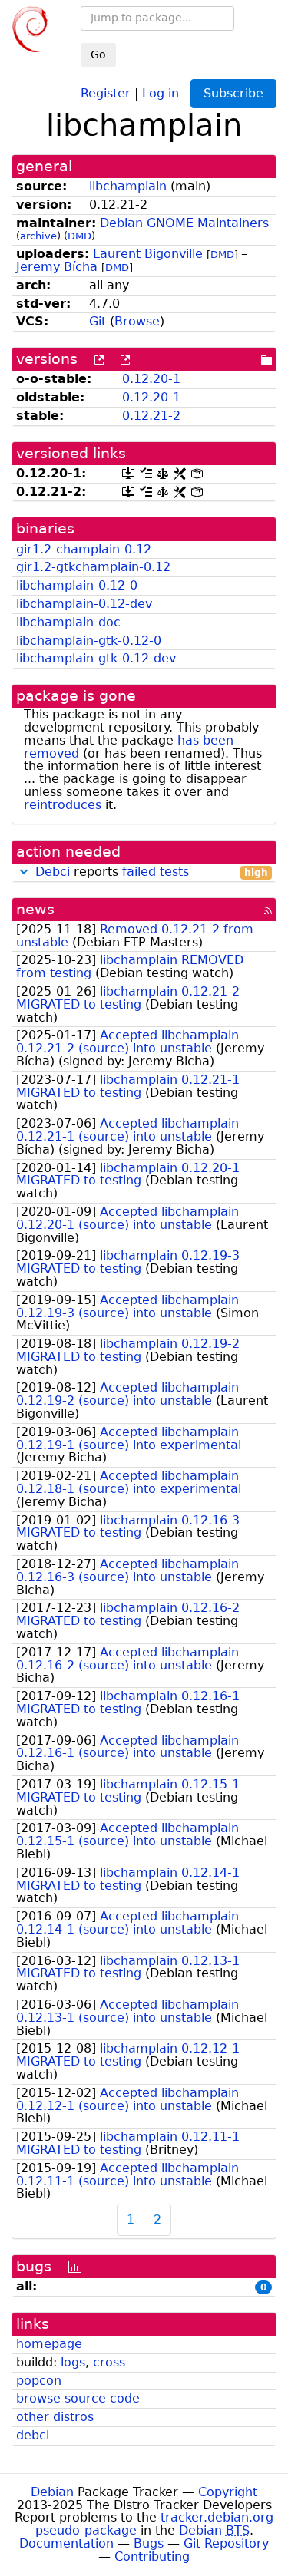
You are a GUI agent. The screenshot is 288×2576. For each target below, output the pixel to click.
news (35, 909)
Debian (52, 2492)
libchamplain (128, 186)
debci (33, 2435)
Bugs (149, 2543)
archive (38, 236)
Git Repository (226, 2543)
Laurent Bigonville (148, 254)
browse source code (78, 2398)
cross (109, 2362)
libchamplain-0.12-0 (77, 585)
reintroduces (63, 805)
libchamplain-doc (68, 622)
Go (98, 54)
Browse (137, 321)
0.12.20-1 (151, 379)
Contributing (152, 2556)
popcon (39, 2381)
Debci (53, 872)
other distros (55, 2417)
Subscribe (233, 93)
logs (73, 2362)
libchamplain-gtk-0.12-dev (96, 658)
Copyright (228, 2492)
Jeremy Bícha (57, 267)
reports (152, 872)
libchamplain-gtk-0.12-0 (89, 641)
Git (98, 321)
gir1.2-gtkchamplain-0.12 (93, 567)
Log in (161, 92)
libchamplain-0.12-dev (84, 604)
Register (106, 92)
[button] (24, 872)
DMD (79, 236)
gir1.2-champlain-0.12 (84, 549)
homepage (49, 2344)
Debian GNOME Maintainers (184, 223)
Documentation (66, 2543)
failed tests (156, 872)
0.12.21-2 (151, 416)
